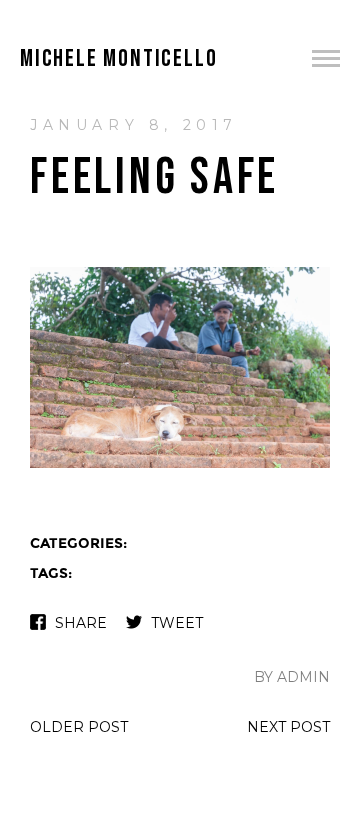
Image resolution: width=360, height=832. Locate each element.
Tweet (177, 623)
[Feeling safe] (180, 465)
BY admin (292, 677)
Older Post (79, 727)
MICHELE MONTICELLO (118, 58)
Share (81, 623)
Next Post (288, 727)
